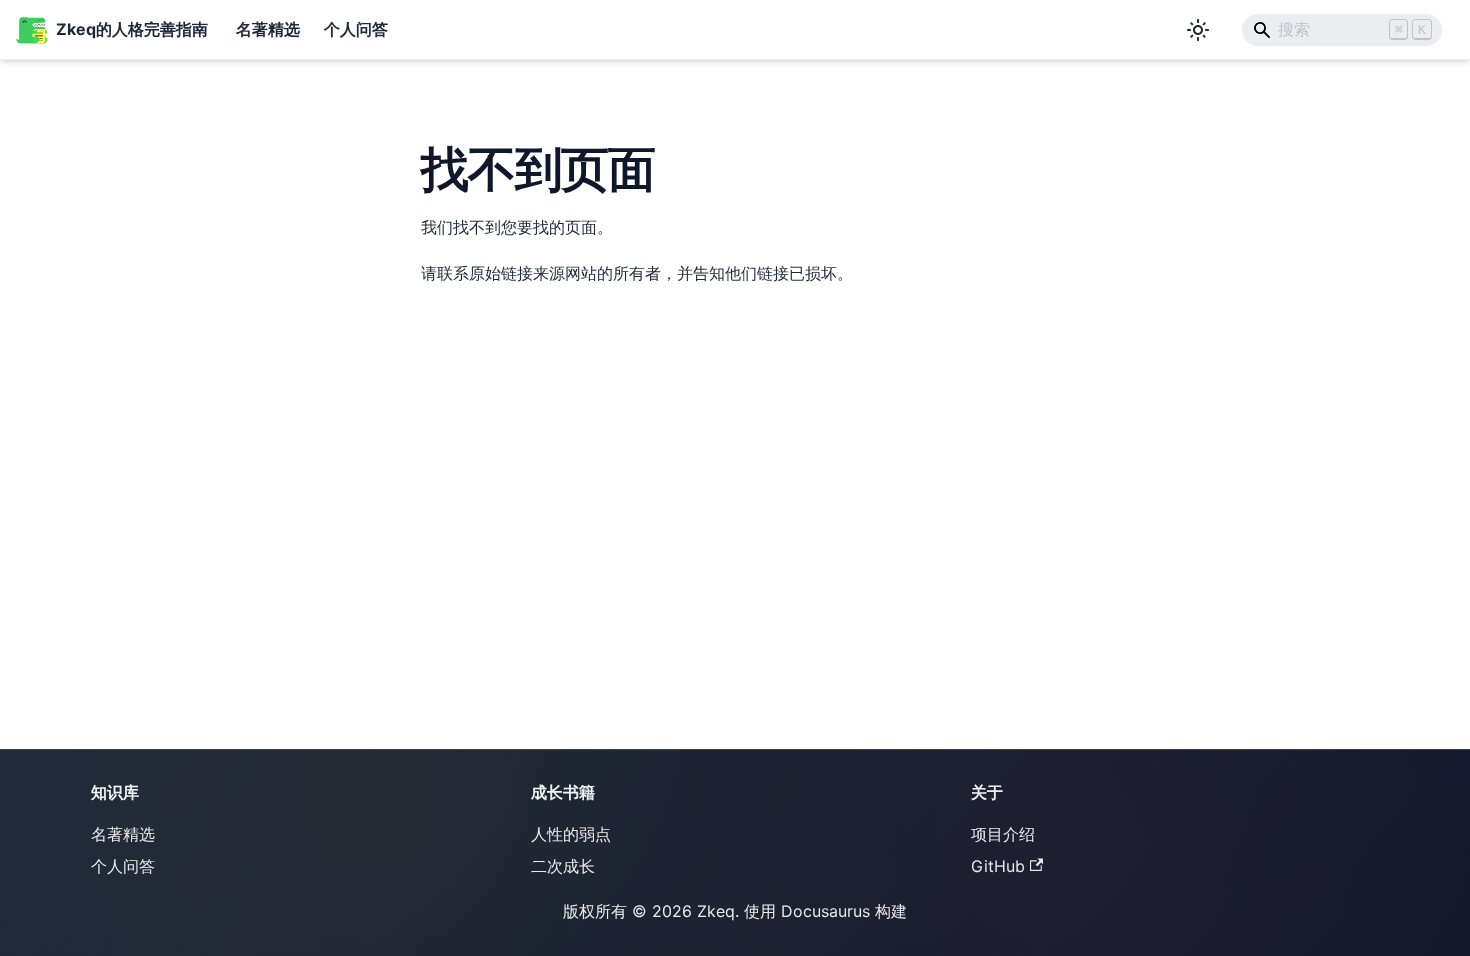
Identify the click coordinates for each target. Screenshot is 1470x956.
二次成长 (563, 866)
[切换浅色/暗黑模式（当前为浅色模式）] (1198, 30)
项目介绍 (1003, 834)
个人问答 (356, 29)
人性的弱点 (571, 834)
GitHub (998, 866)
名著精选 (268, 29)
